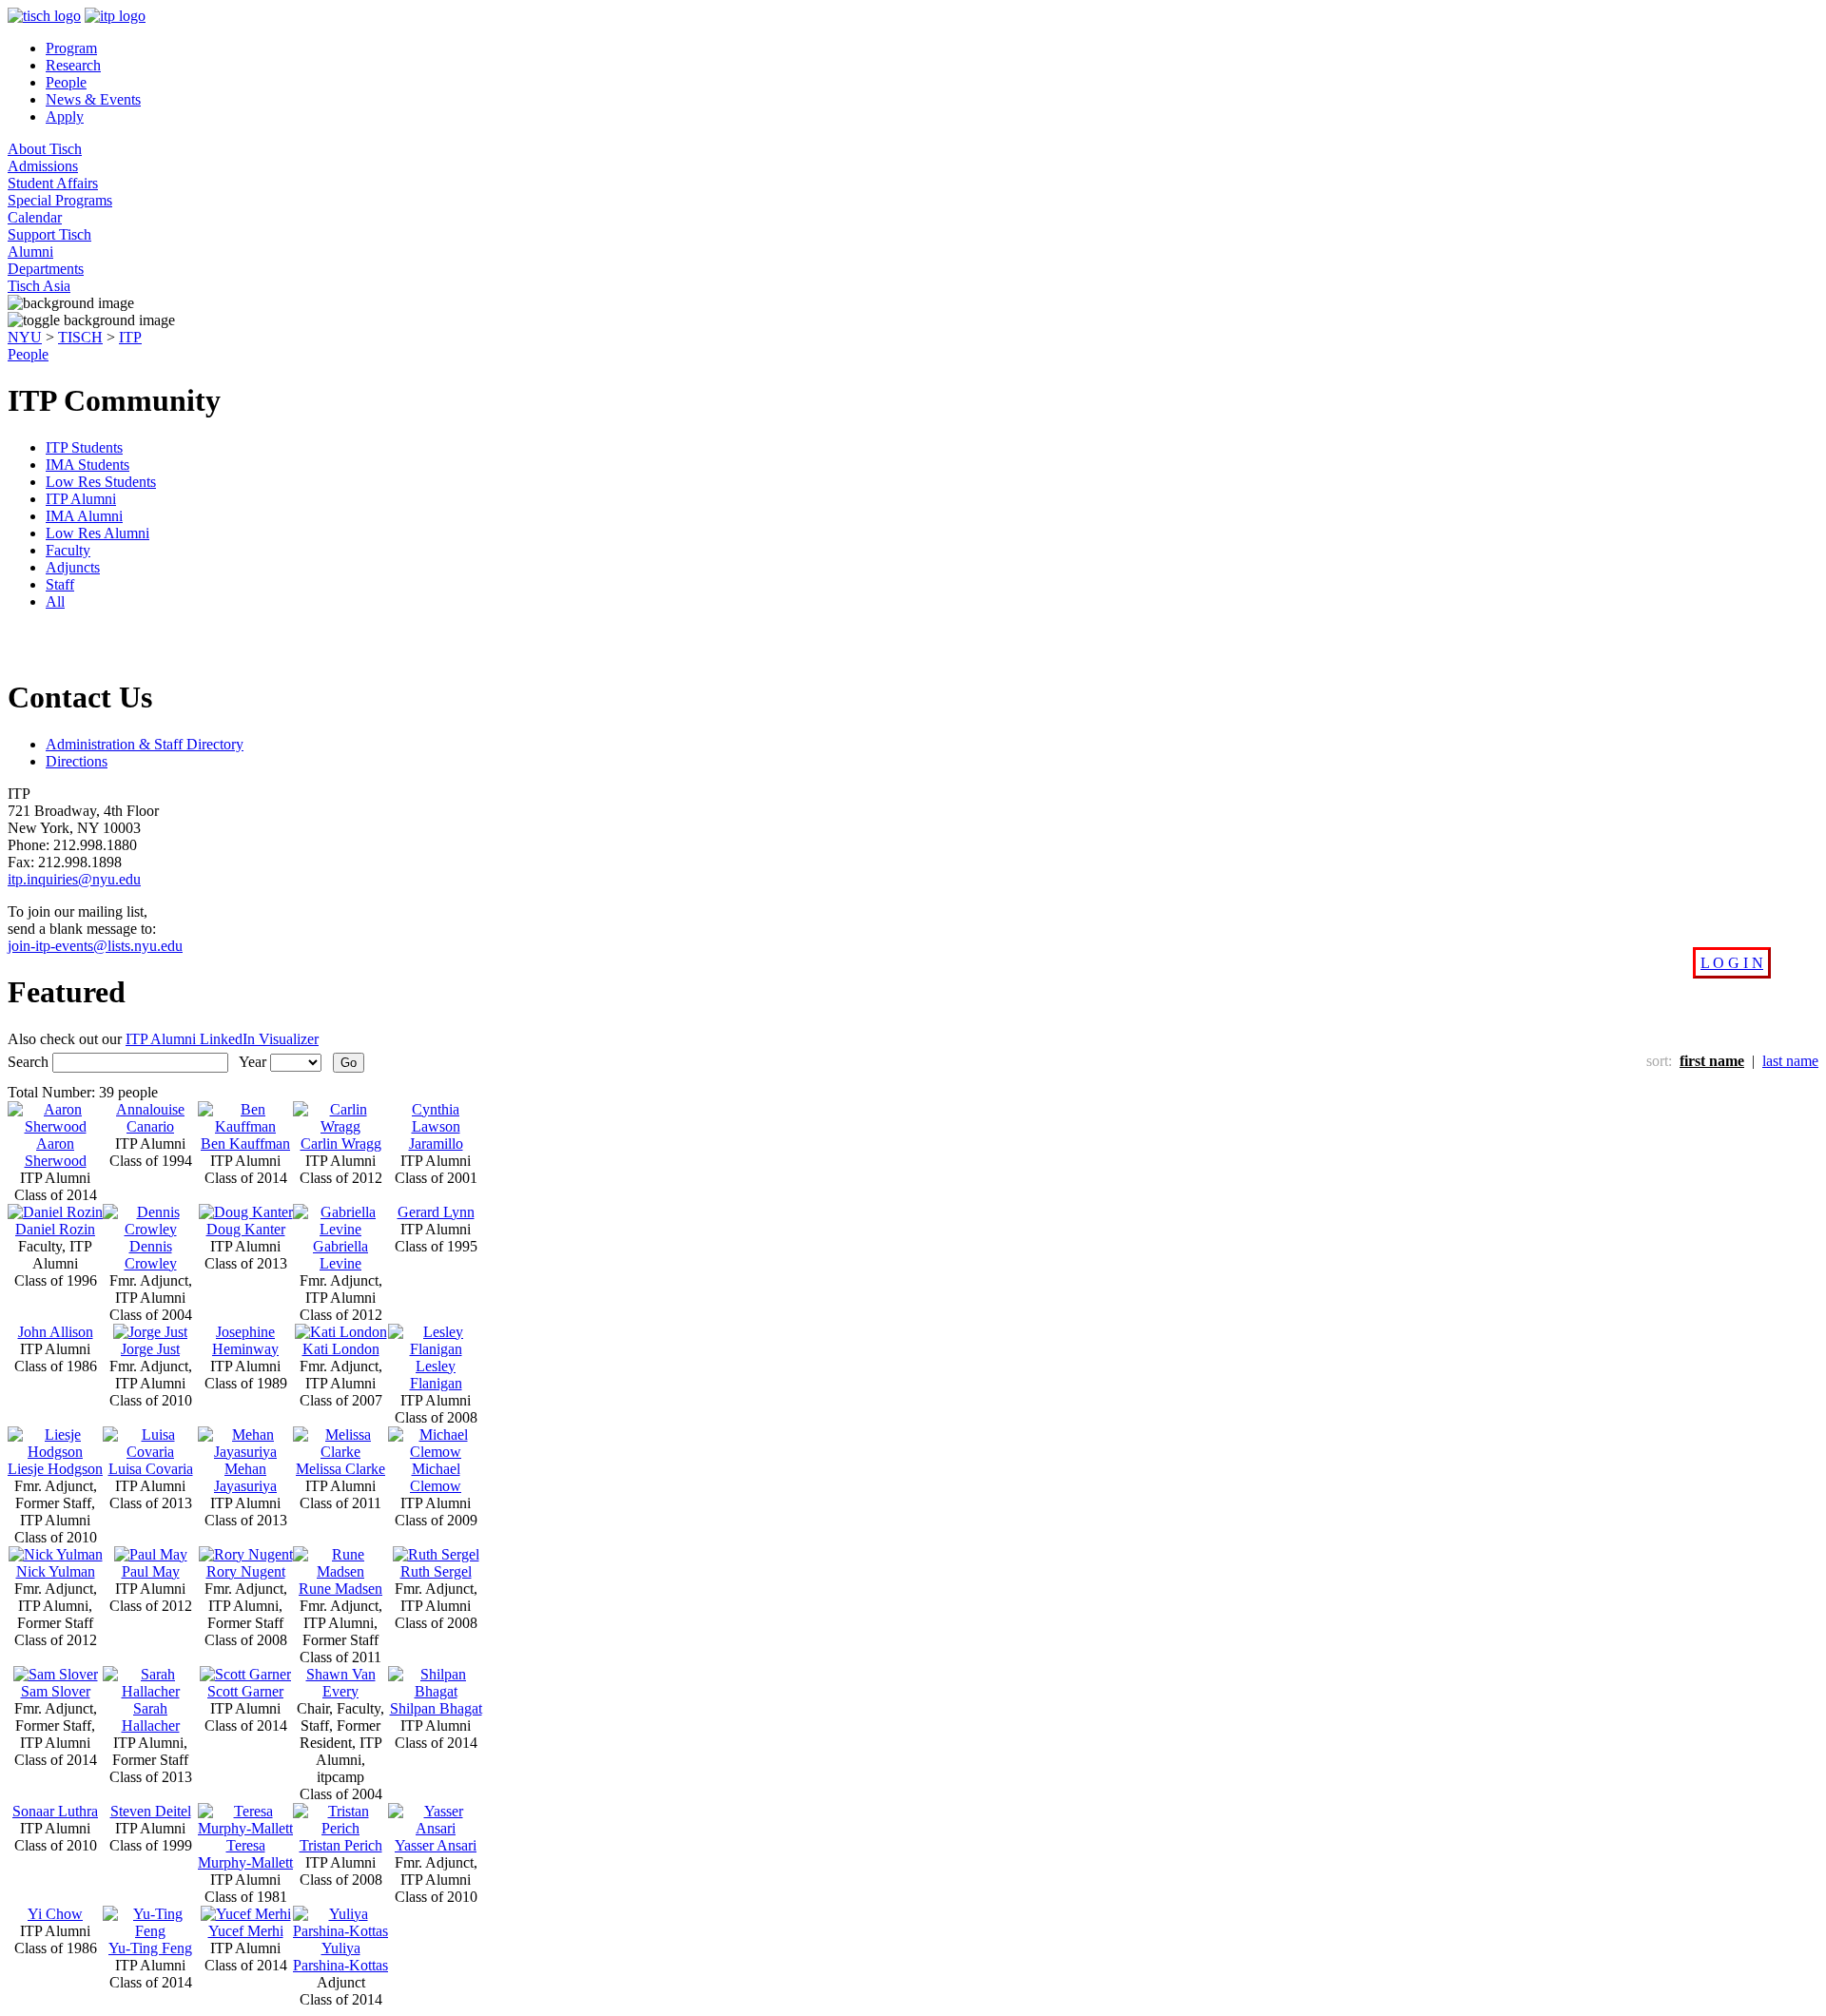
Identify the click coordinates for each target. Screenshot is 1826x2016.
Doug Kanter (246, 1229)
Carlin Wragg (341, 1144)
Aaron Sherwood (56, 1152)
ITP (130, 337)
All (55, 601)
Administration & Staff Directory (145, 744)
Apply (65, 116)
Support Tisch (49, 234)
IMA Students (87, 465)
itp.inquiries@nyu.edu (74, 879)
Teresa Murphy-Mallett (245, 1854)
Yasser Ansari (436, 1845)
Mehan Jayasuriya (245, 1477)
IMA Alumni (84, 516)
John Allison (56, 1332)
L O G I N (1732, 963)
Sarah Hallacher (151, 1717)
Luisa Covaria (151, 1469)
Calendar (35, 217)
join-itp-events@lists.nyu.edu (95, 946)
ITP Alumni (81, 499)
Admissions (43, 166)
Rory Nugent (246, 1571)
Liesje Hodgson (55, 1469)
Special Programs (60, 200)
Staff (60, 584)
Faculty (68, 550)
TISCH (80, 337)
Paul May (151, 1571)
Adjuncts (73, 567)
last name (1790, 1061)
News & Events (93, 99)
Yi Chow (55, 1914)
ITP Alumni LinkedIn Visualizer (222, 1039)
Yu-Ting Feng (150, 1948)
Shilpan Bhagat (436, 1708)
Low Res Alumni (97, 533)
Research (73, 65)
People (66, 82)
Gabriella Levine (340, 1255)
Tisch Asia (39, 286)
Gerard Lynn (436, 1212)
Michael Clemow (436, 1477)
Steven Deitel (151, 1811)
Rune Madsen (340, 1589)
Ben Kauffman (245, 1144)
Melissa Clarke (340, 1469)
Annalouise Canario (150, 1118)
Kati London (341, 1349)
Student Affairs (53, 183)
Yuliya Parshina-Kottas (340, 1957)
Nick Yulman (56, 1571)
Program (71, 48)
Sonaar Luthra (55, 1811)
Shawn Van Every (341, 1683)
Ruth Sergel (436, 1571)
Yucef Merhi (246, 1931)
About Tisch (45, 149)
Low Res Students (101, 482)
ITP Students (84, 447)
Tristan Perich (341, 1845)
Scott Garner (245, 1691)
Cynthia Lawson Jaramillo (436, 1126)
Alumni (30, 252)
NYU (25, 337)
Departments (46, 269)
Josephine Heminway (245, 1340)
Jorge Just (150, 1349)
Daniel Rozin (55, 1229)
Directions (77, 761)
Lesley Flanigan (436, 1375)
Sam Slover (56, 1691)
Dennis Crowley (151, 1255)
